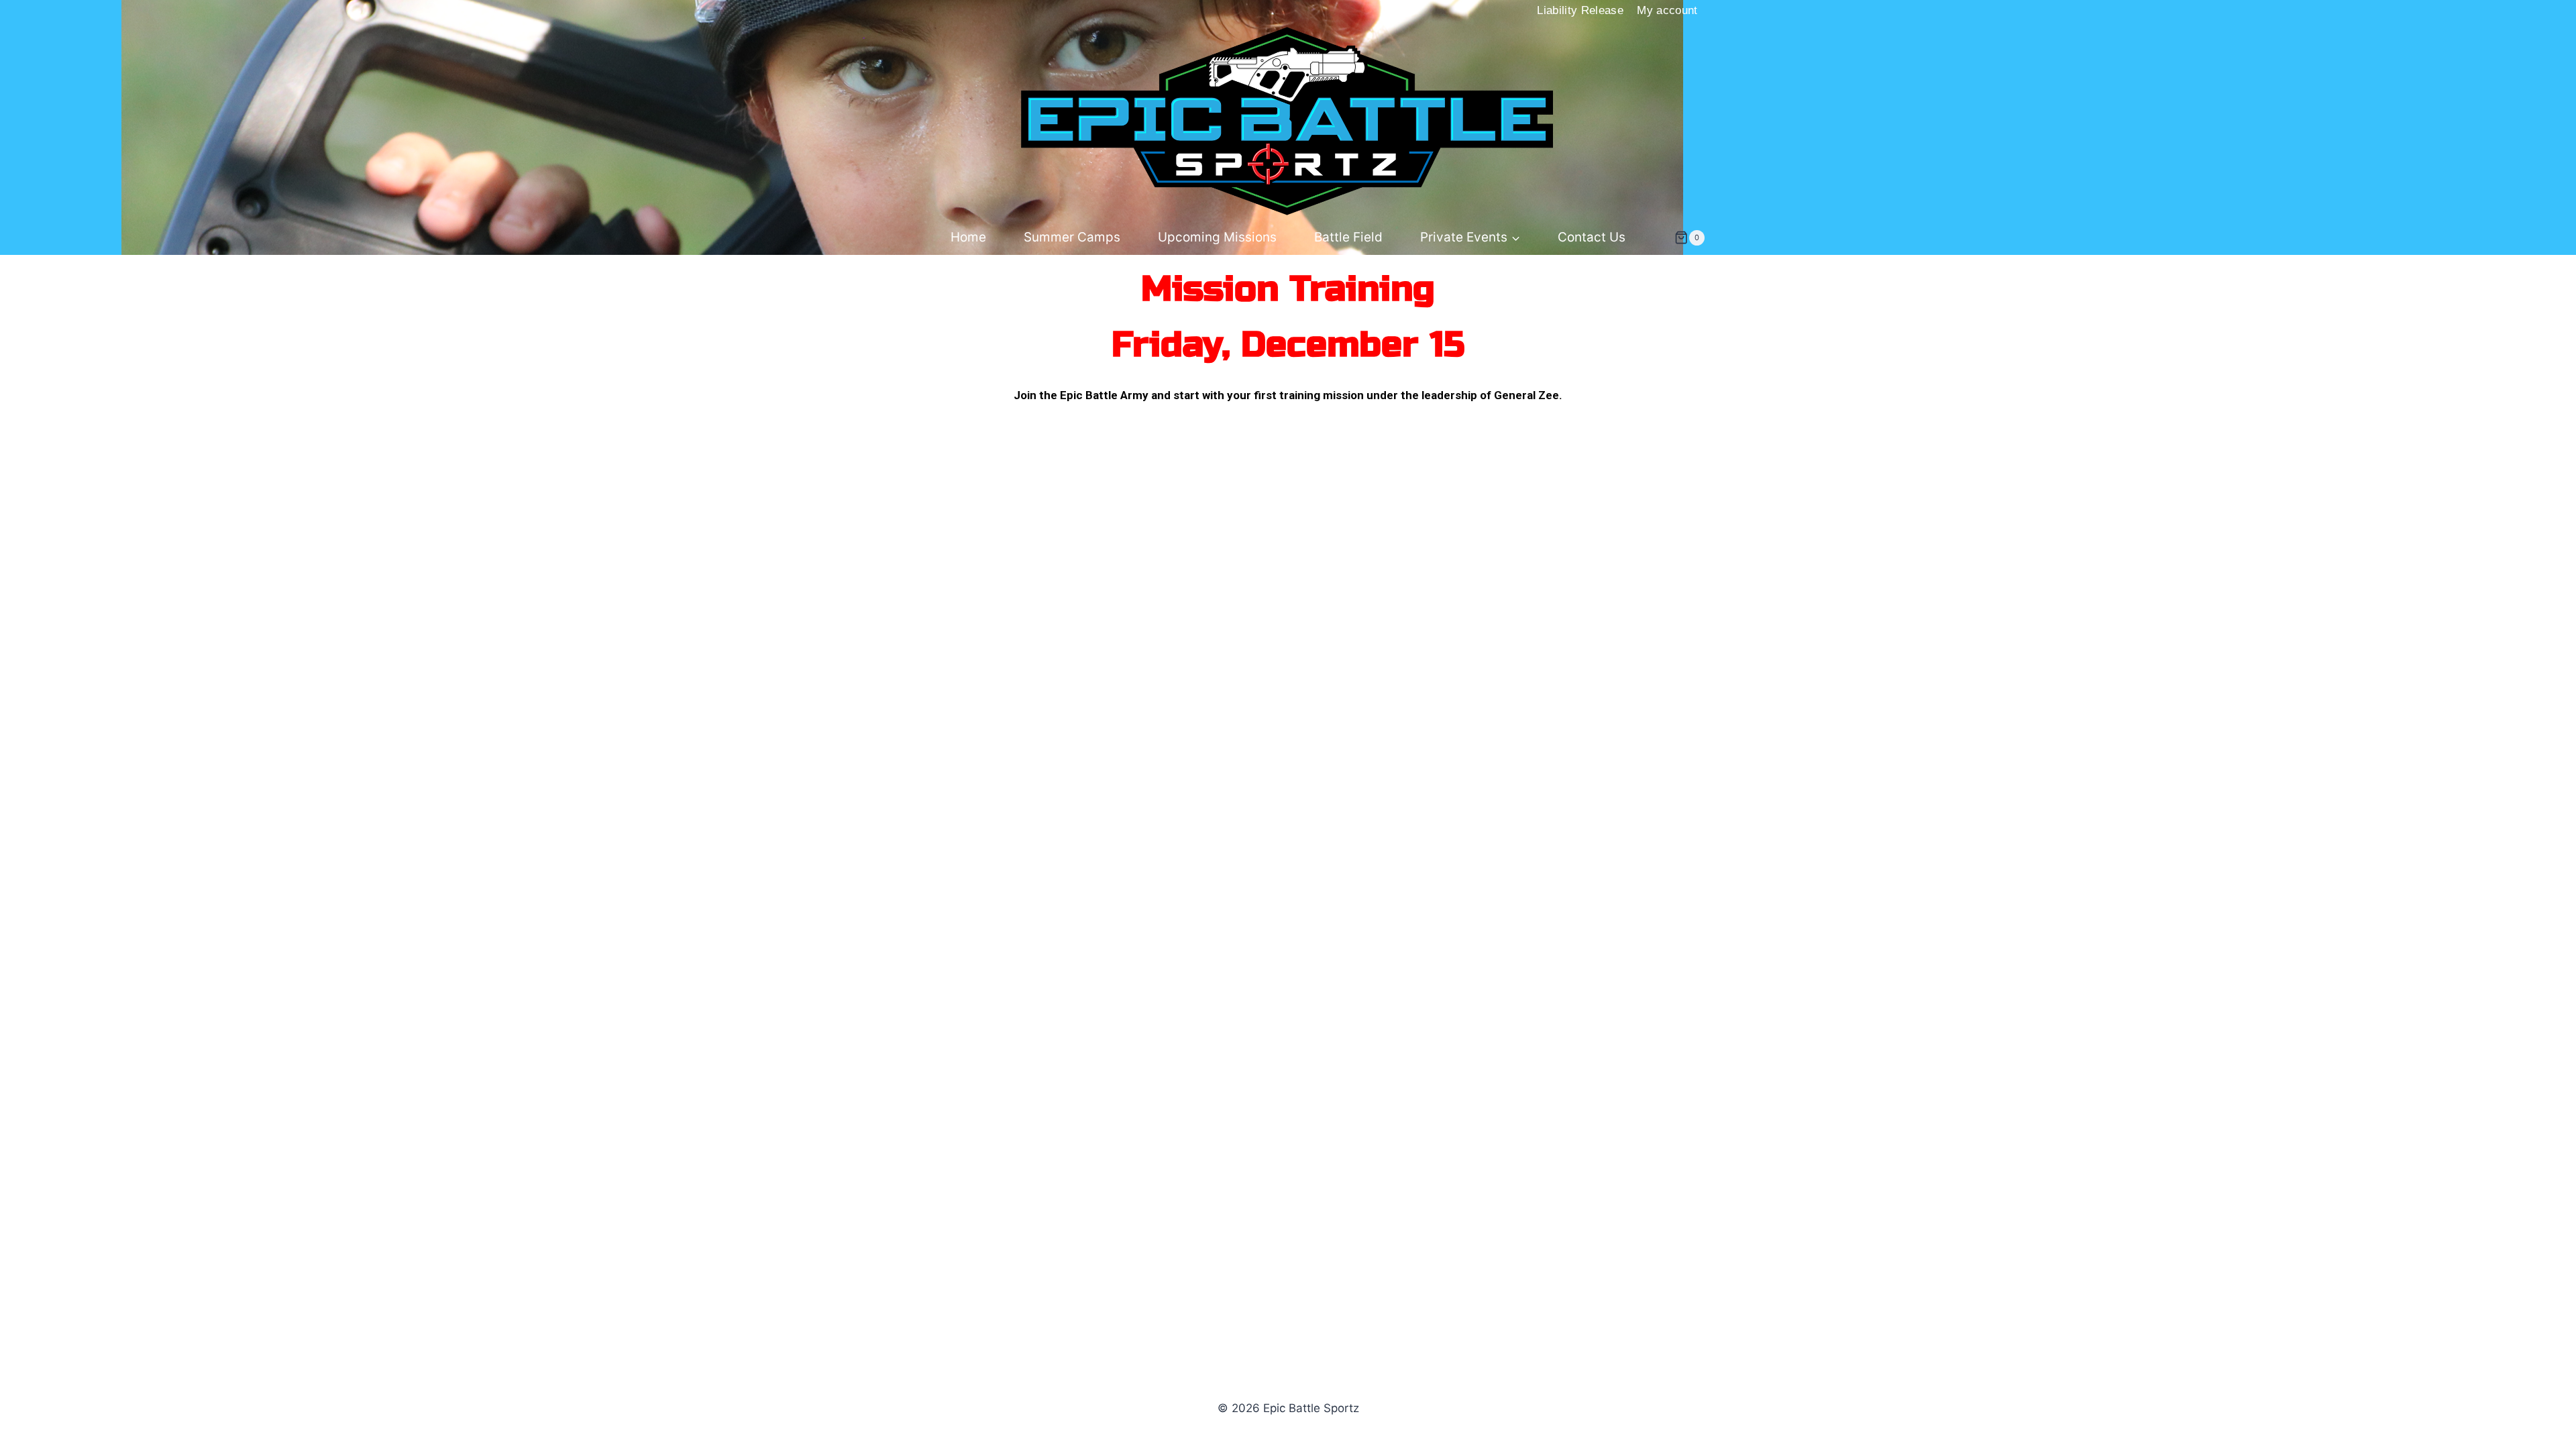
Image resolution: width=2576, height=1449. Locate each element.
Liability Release (1580, 10)
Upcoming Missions (1217, 237)
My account (1667, 10)
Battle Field (1348, 237)
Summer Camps (1072, 237)
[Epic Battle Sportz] (1288, 121)
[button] (1515, 238)
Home (968, 237)
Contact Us (1592, 237)
